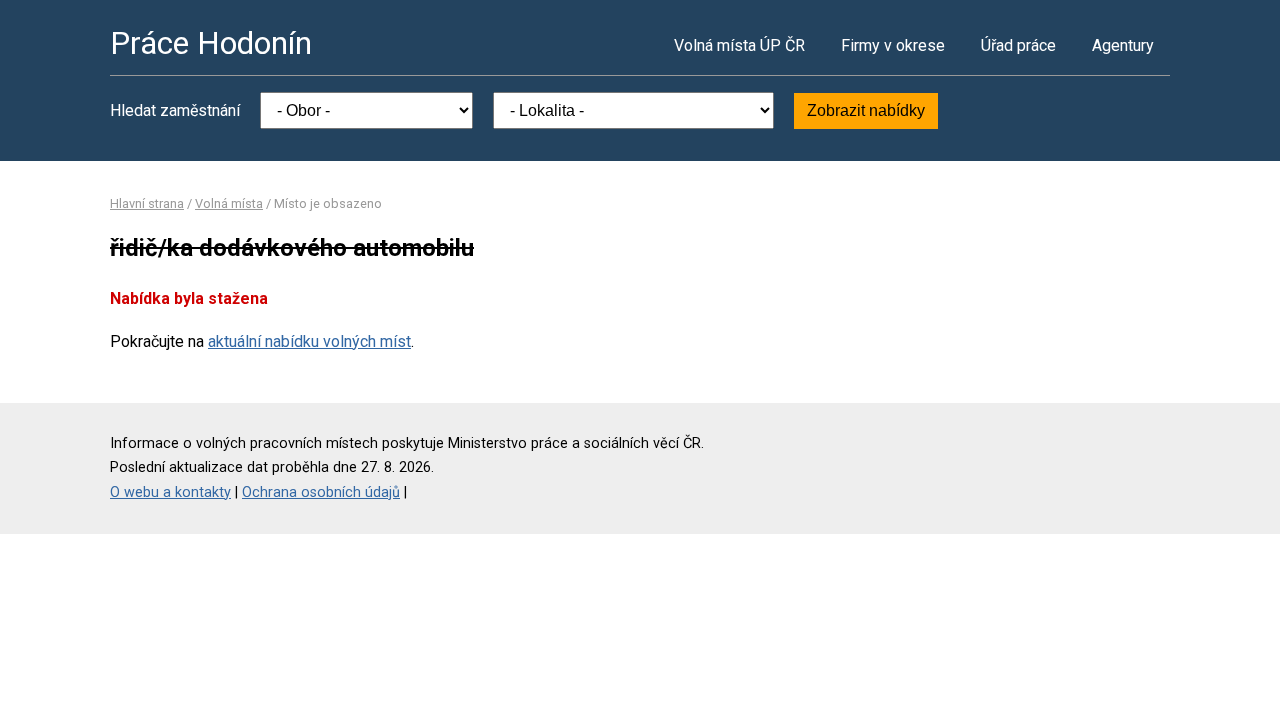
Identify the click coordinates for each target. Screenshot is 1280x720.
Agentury (1123, 45)
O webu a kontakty (170, 492)
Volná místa (229, 203)
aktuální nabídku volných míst (309, 341)
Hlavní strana (147, 203)
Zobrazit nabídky (866, 110)
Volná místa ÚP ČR (739, 45)
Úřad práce (1018, 45)
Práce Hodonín (211, 43)
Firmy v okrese (893, 45)
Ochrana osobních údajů (321, 492)
